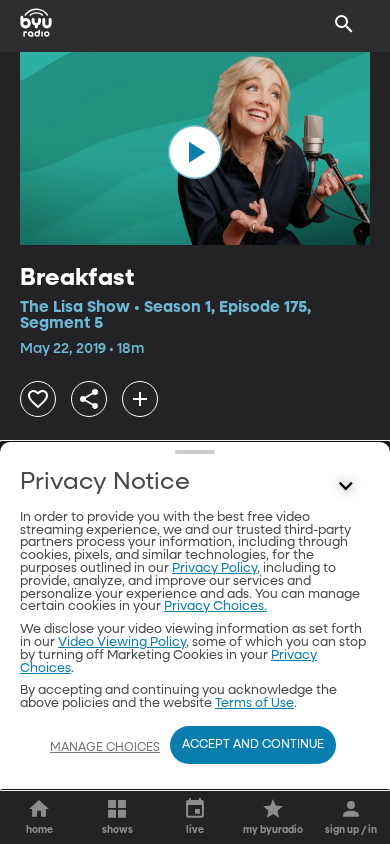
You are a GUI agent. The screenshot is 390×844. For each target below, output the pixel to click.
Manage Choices (105, 748)
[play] (195, 152)
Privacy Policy (214, 568)
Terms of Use (254, 703)
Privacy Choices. (215, 606)
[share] (89, 399)
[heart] (38, 399)
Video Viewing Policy (122, 642)
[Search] (344, 24)
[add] (140, 399)
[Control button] (346, 487)
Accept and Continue (253, 745)
